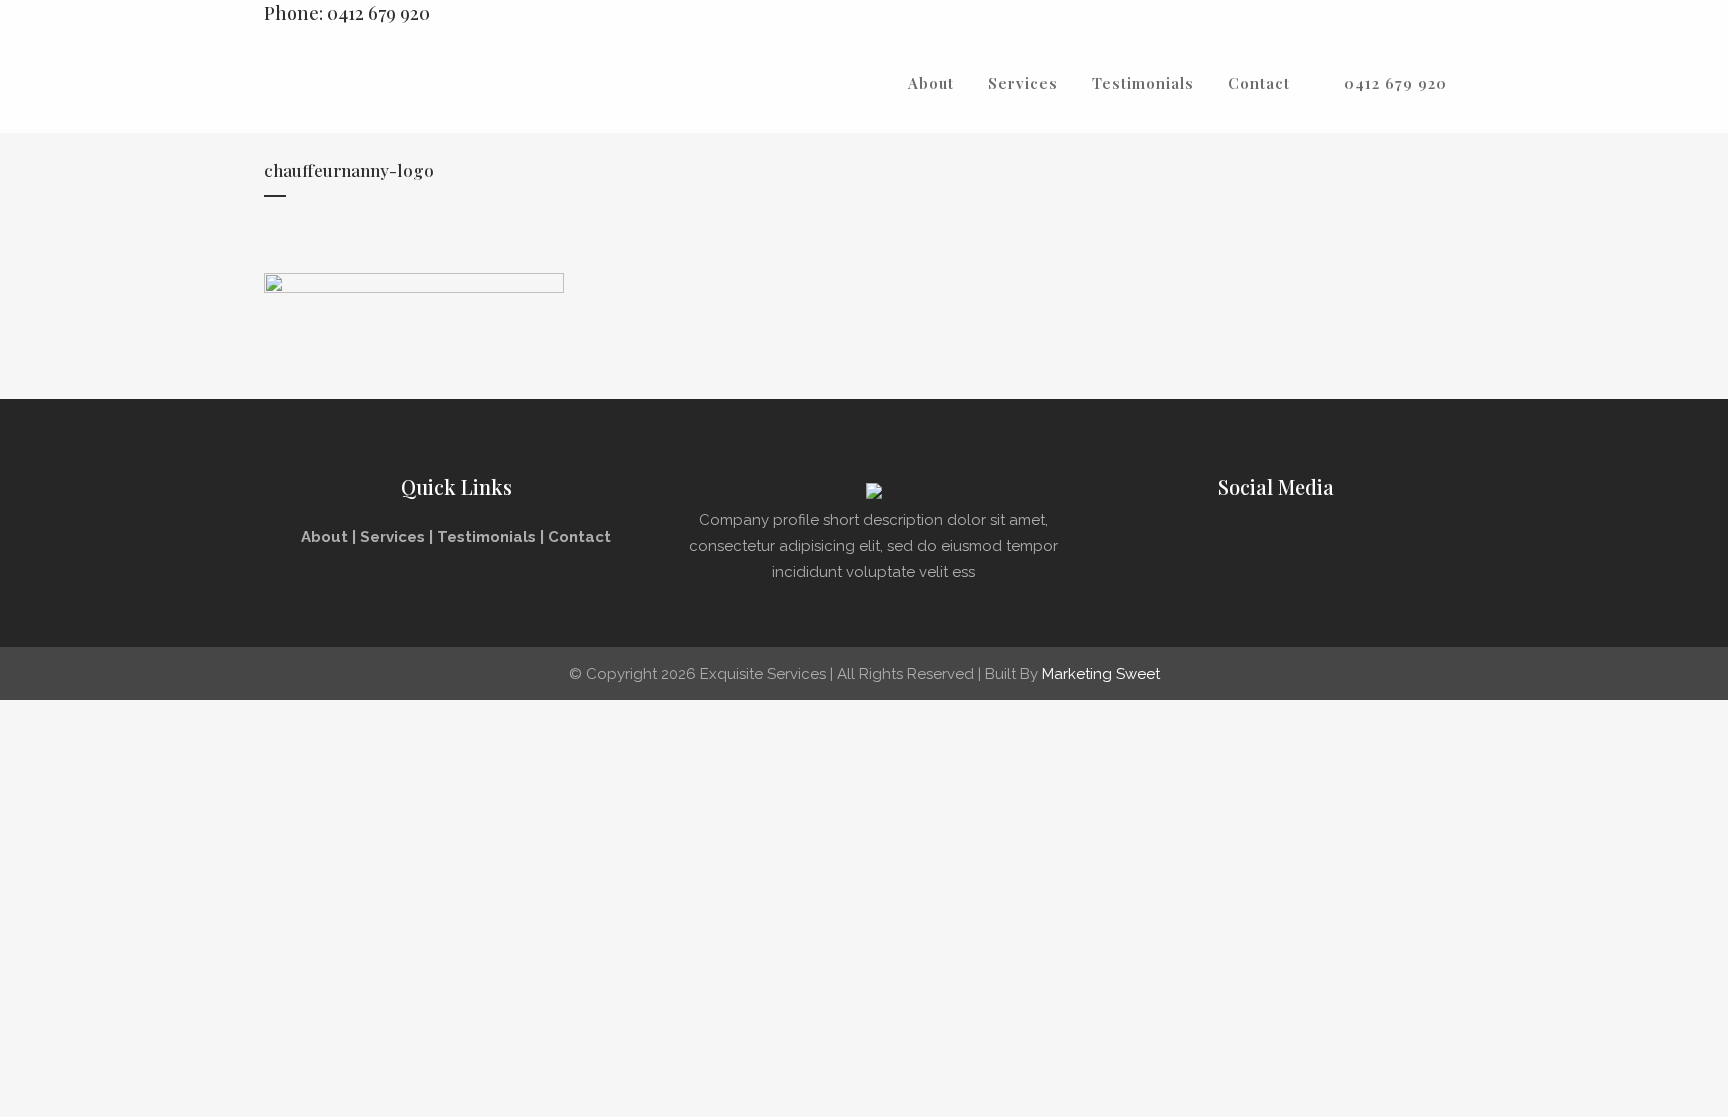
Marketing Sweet (1101, 674)
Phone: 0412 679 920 (347, 13)
